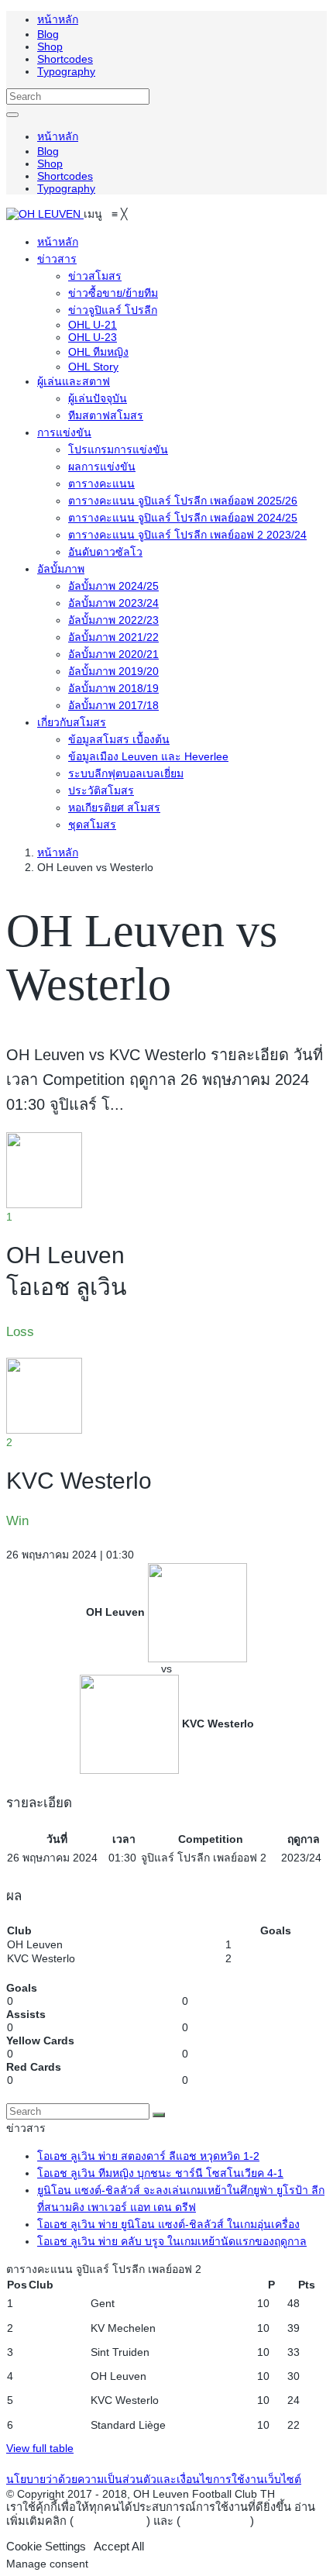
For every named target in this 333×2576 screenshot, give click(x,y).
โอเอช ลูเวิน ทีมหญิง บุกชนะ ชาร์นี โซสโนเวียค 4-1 (160, 2173)
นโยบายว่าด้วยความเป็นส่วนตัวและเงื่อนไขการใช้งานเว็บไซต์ (154, 2479)
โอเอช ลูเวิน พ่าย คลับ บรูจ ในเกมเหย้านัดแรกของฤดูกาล (172, 2241)
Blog (48, 34)
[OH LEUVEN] (45, 214)
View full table (40, 2448)
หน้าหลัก (58, 19)
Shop (50, 46)
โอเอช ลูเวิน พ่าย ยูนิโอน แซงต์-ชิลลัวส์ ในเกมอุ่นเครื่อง (168, 2224)
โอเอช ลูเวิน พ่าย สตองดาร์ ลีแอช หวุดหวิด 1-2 (148, 2156)
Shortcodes (65, 59)
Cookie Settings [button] (46, 2547)
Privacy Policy (110, 2521)
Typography (66, 71)
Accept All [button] (119, 2547)
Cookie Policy (215, 2521)
